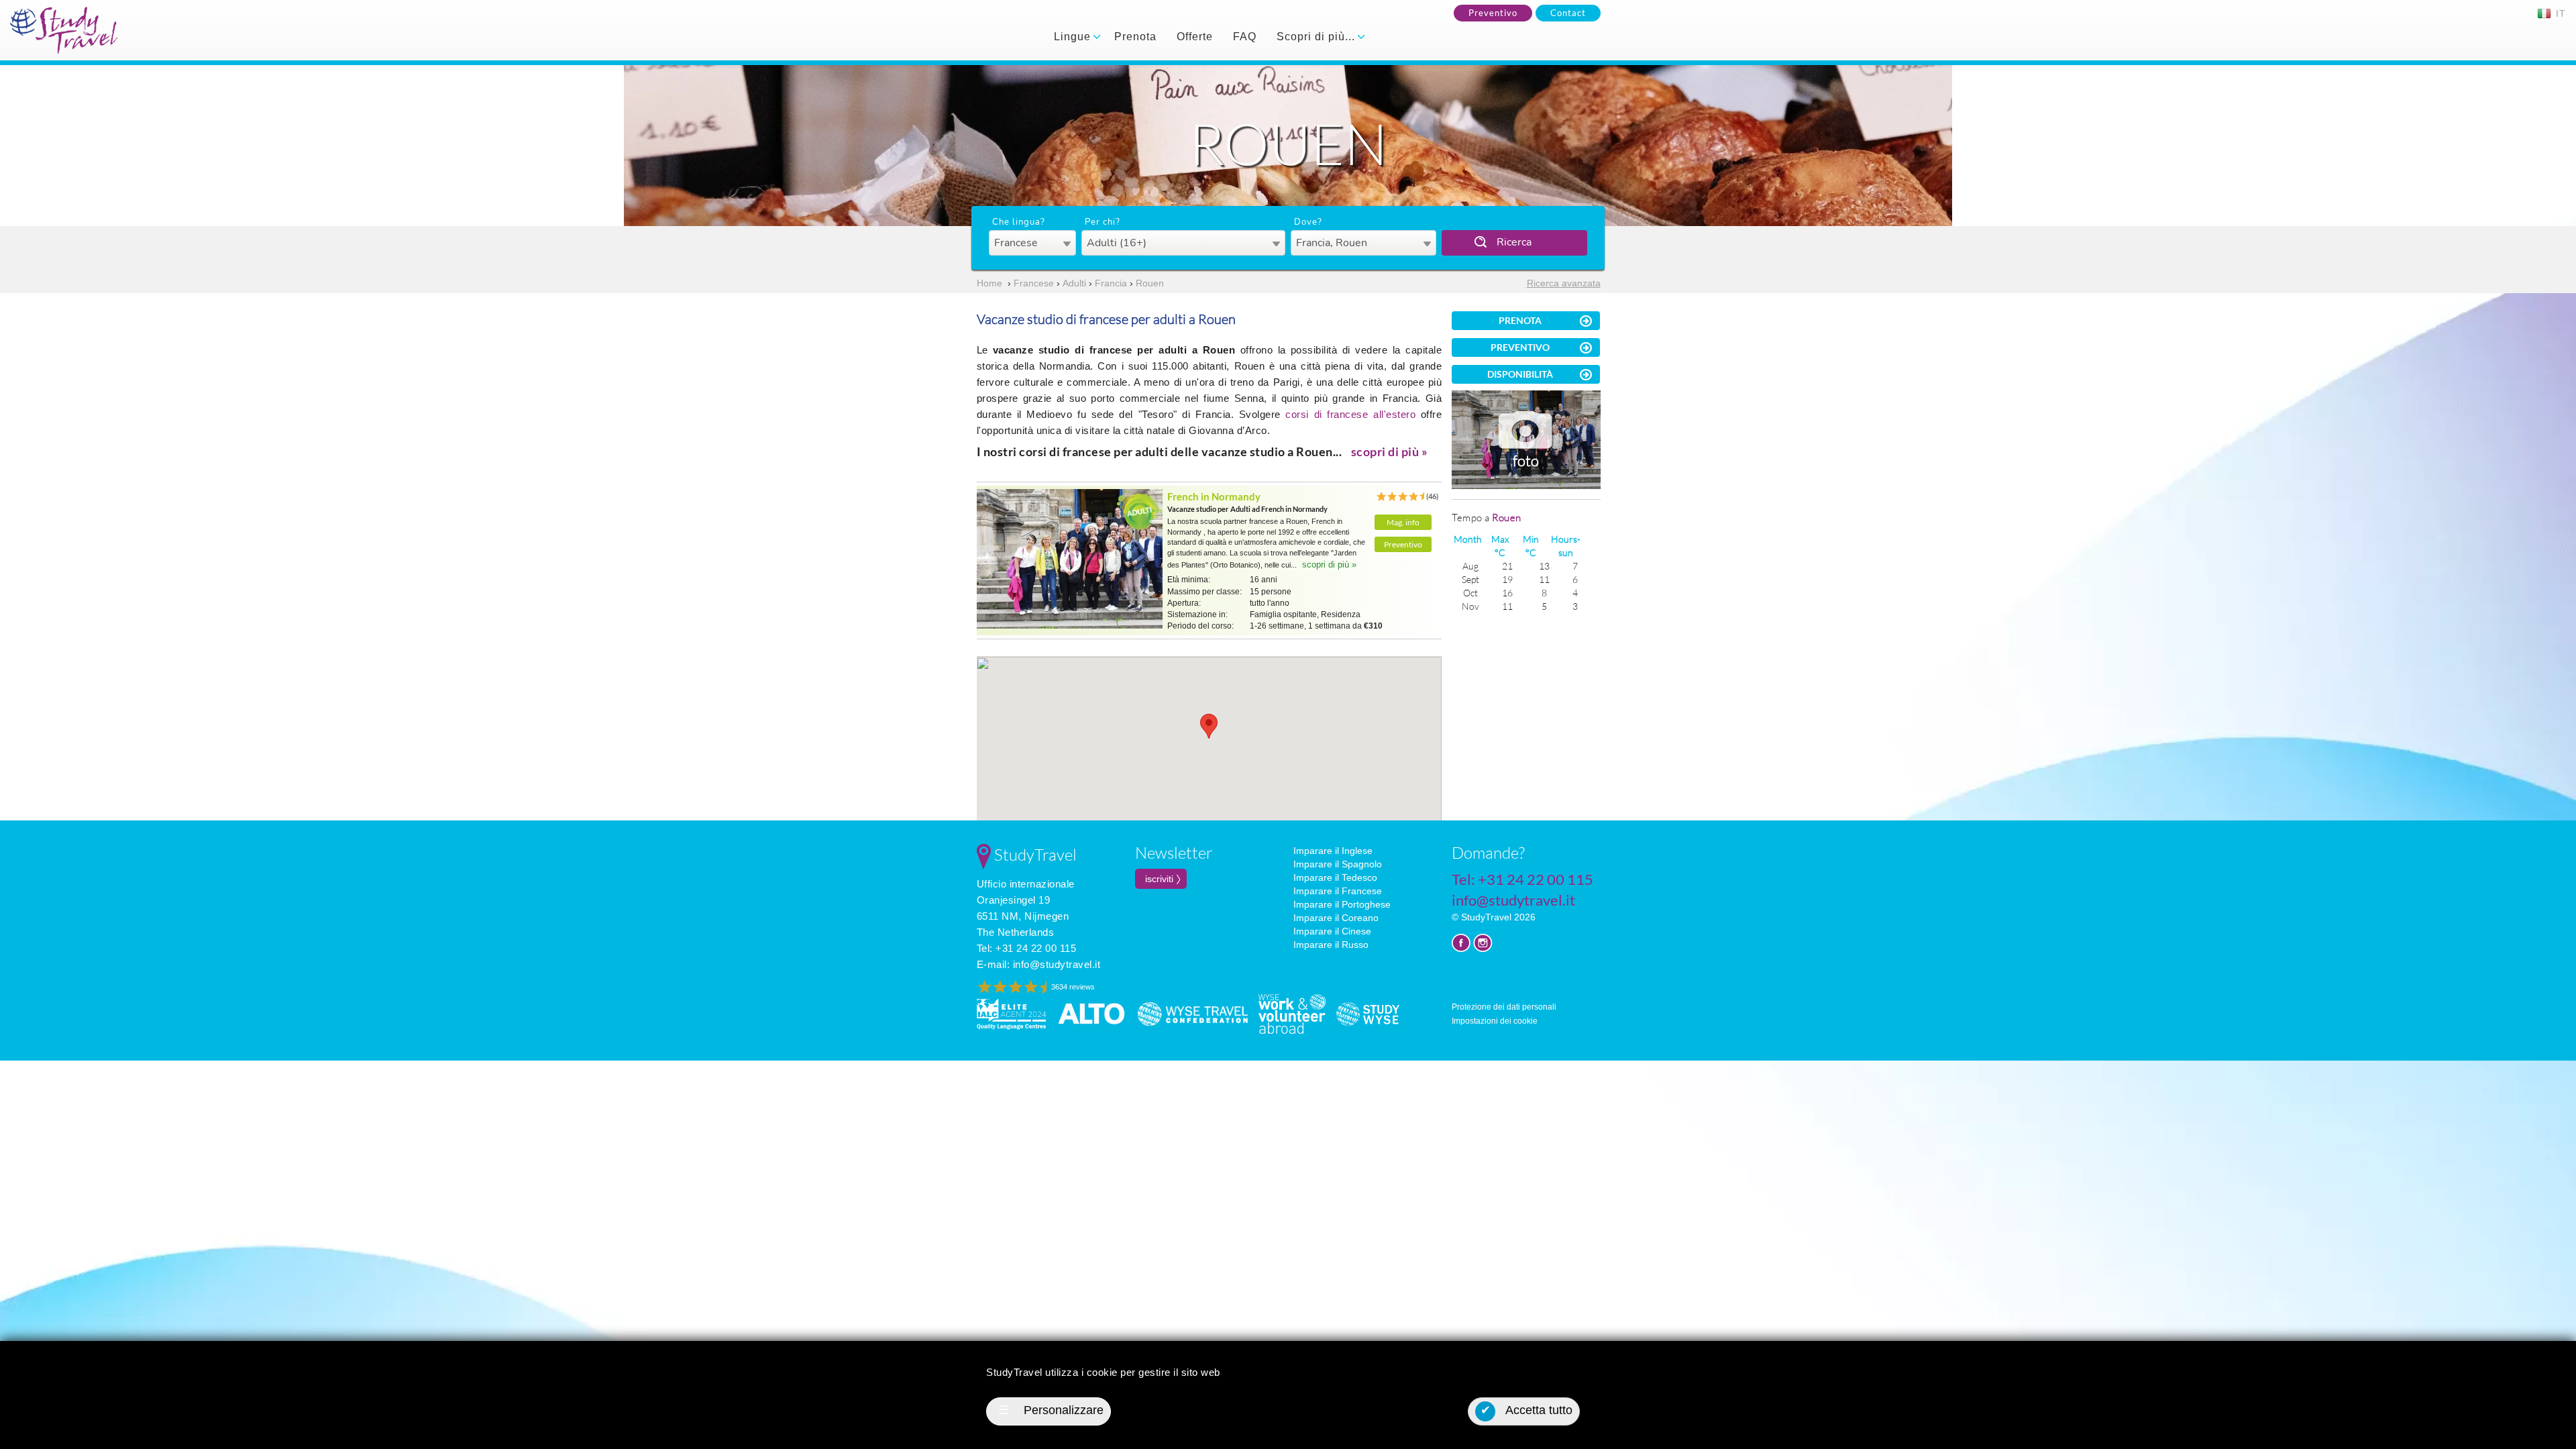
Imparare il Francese (1338, 891)
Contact (1568, 13)
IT (2559, 13)
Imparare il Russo (1331, 945)
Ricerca (1514, 242)
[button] (1209, 726)
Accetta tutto (1527, 1410)
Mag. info (1403, 522)
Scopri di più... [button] (1318, 37)
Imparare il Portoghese (1342, 904)
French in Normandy (1214, 496)
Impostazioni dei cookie (1495, 1021)
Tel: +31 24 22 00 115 (1027, 948)
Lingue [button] (1074, 37)
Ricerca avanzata (1564, 283)
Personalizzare (1051, 1410)
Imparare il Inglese (1333, 851)
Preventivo (1493, 13)
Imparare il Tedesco (1335, 877)
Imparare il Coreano (1336, 918)
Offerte (1195, 37)
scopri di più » (1390, 451)
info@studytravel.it (1057, 964)
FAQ (1245, 37)
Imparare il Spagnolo (1338, 864)
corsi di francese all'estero (1353, 414)
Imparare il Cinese (1332, 931)
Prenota (1135, 37)
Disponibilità (1520, 374)
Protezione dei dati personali (1504, 1007)
